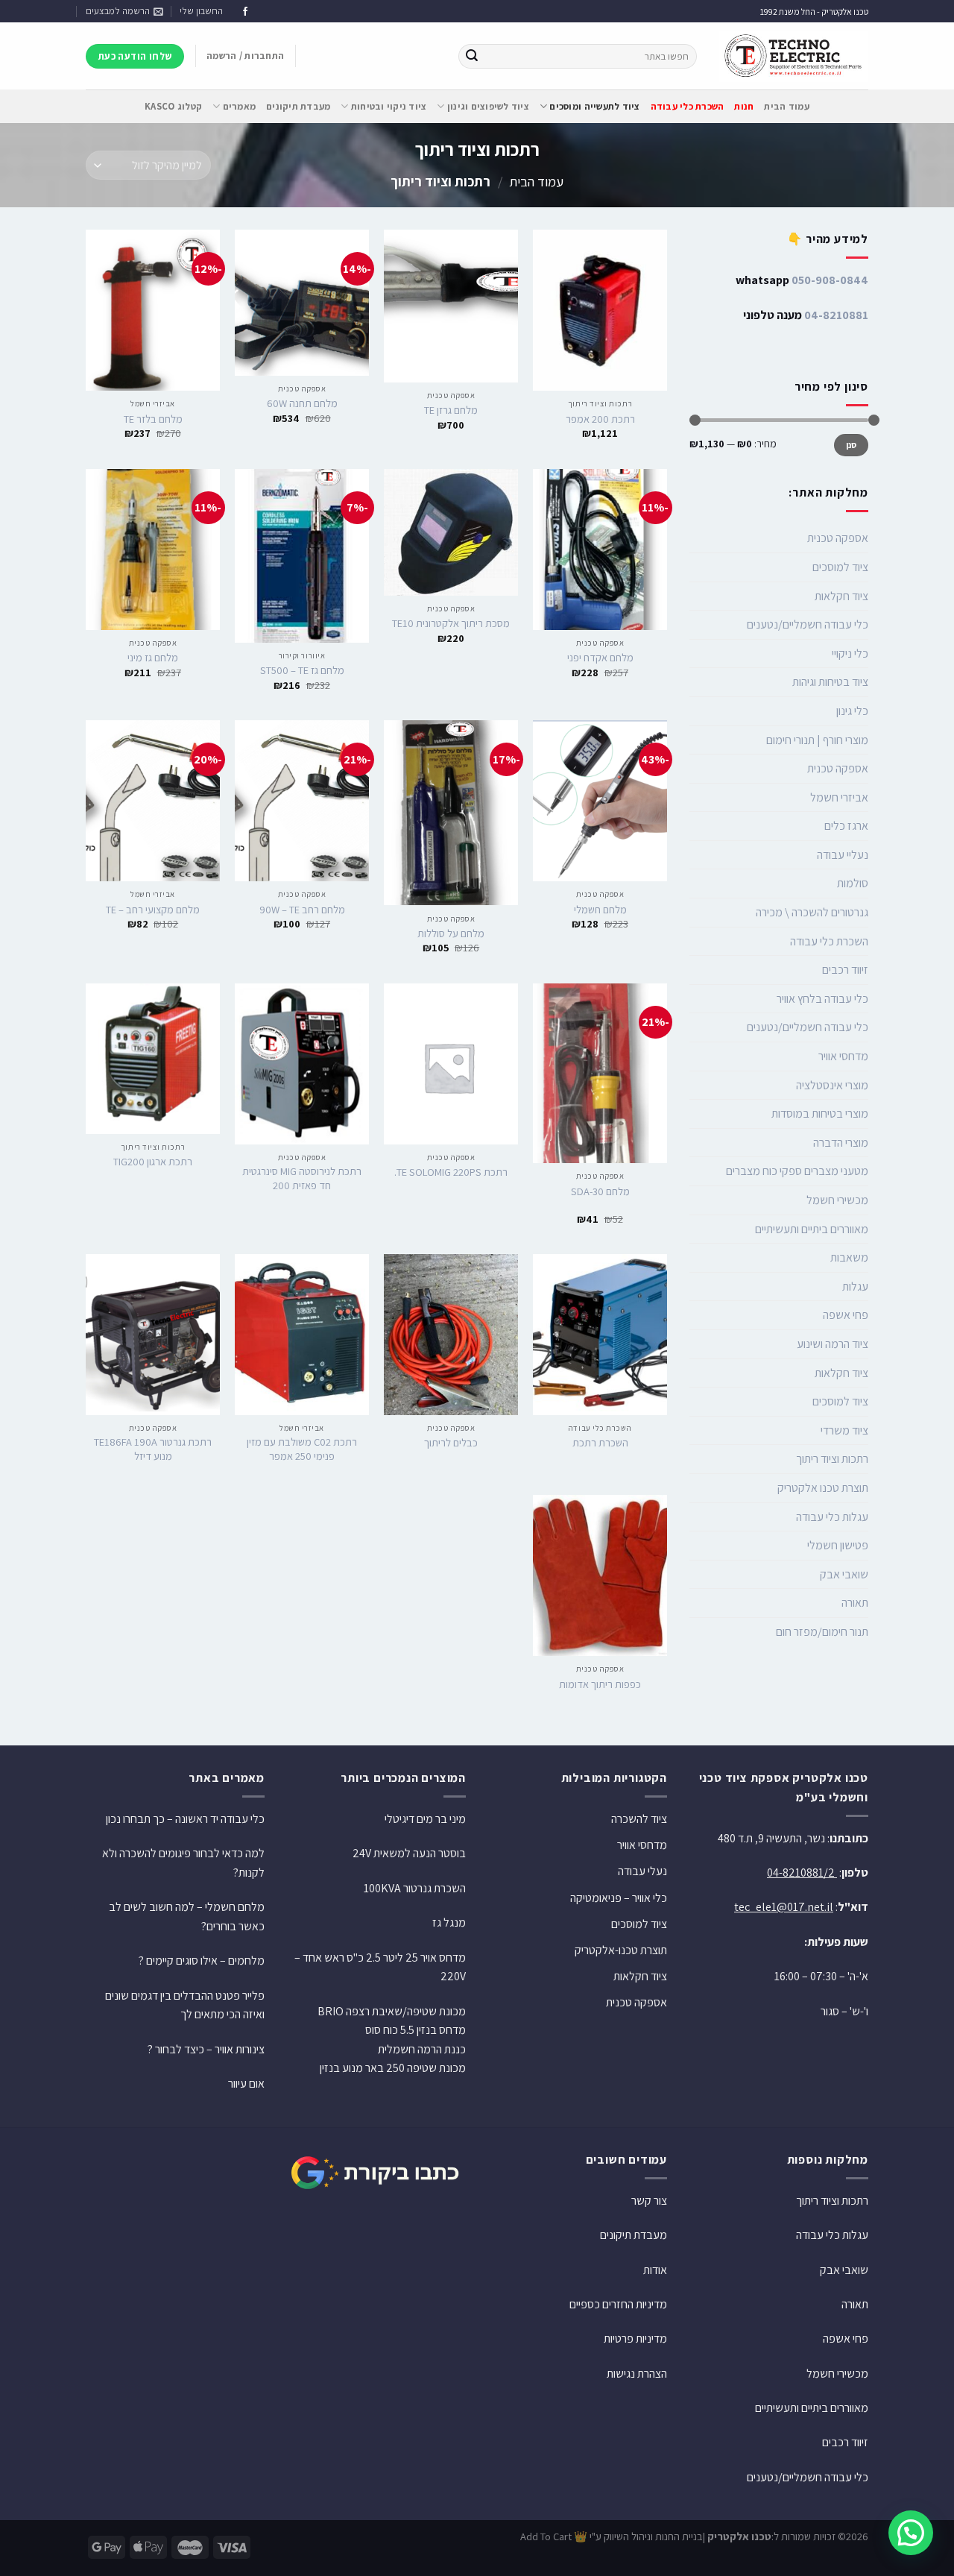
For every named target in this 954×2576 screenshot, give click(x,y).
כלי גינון (852, 711)
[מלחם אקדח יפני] (600, 549)
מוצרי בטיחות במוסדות (820, 1114)
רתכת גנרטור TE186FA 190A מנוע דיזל (153, 1449)
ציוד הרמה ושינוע (833, 1344)
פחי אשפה (846, 1315)
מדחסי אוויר (843, 1056)
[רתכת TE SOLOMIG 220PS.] (451, 1064)
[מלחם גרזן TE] (451, 306)
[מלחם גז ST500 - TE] (302, 556)
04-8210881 (836, 315)
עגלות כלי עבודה (832, 1517)
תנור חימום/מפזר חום (822, 1632)
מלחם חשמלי (600, 910)
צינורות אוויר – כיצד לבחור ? (206, 2049)
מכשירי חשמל (837, 1200)
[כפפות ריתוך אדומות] (600, 1575)
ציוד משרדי (844, 1430)
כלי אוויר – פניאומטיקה (619, 1898)
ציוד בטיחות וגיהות (830, 682)
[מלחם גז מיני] (153, 549)
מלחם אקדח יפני (600, 658)
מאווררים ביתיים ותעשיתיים (812, 1229)
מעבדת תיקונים (298, 106)
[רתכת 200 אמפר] (600, 310)
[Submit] (472, 57)
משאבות (849, 1257)
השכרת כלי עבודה (829, 941)
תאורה (855, 1603)
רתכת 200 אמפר (600, 419)
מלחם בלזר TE (153, 419)
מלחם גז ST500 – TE (302, 670)
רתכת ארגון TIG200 (153, 1162)
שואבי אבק (844, 1574)
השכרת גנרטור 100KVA (415, 1888)
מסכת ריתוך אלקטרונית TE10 (451, 623)
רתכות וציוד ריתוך (832, 1459)
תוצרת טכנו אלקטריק (823, 1488)
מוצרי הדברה (841, 1143)
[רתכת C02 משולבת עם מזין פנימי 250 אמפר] (302, 1335)
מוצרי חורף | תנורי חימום (817, 740)
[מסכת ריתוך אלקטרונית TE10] (451, 532)
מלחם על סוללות (451, 933)
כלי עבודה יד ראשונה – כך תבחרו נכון (185, 1819)
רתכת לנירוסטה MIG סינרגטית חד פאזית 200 (302, 1178)
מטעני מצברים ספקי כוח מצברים (797, 1171)
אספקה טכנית (838, 538)
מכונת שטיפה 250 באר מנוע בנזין (393, 2068)
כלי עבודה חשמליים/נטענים (808, 624)
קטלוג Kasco (173, 106)
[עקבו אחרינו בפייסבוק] (245, 12)
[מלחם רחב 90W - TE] (302, 801)
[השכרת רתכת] (600, 1335)
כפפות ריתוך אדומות (600, 1684)
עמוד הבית (786, 106)
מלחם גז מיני (153, 658)
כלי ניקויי (850, 654)
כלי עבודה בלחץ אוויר (822, 999)
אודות (655, 2270)
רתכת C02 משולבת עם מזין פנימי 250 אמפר (302, 1449)
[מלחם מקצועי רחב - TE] (153, 801)
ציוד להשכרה (639, 1819)
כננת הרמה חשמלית (422, 2049)
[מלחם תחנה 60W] (302, 303)
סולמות (853, 883)
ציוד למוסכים (840, 567)
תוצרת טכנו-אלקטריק (621, 1950)
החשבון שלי (201, 11)
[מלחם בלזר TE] (153, 310)
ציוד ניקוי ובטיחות (389, 106)
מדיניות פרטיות (635, 2339)
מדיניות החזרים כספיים (618, 2304)
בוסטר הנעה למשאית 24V (409, 1853)
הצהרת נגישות (637, 2374)
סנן (852, 445)
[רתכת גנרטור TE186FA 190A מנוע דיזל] (153, 1335)
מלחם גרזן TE (451, 410)
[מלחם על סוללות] (451, 813)
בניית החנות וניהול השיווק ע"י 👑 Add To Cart (612, 2536)
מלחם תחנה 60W (302, 403)
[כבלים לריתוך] (451, 1335)
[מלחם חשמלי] (600, 801)
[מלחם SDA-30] (600, 1074)
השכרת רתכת (600, 1443)
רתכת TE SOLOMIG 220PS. (451, 1172)
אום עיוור (246, 2084)
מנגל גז (449, 1922)
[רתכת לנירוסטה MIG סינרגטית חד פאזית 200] (302, 1064)
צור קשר (649, 2201)
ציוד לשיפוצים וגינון (488, 106)
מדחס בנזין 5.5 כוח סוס (416, 2030)
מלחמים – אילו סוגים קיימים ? (202, 1961)
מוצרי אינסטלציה (832, 1085)
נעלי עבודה (642, 1871)
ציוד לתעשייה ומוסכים (594, 106)
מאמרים (239, 106)
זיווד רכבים (845, 970)
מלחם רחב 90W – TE (302, 910)
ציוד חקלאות (841, 596)
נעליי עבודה (843, 855)
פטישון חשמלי (838, 1545)
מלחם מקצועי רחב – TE (153, 910)
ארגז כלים (846, 826)
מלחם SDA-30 (600, 1191)
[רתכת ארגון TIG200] (153, 1059)
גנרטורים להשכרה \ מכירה (812, 912)
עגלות (855, 1287)
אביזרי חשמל (839, 797)
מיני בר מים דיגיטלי (425, 1819)
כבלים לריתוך (451, 1443)
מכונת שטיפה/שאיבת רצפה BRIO (392, 2011)
